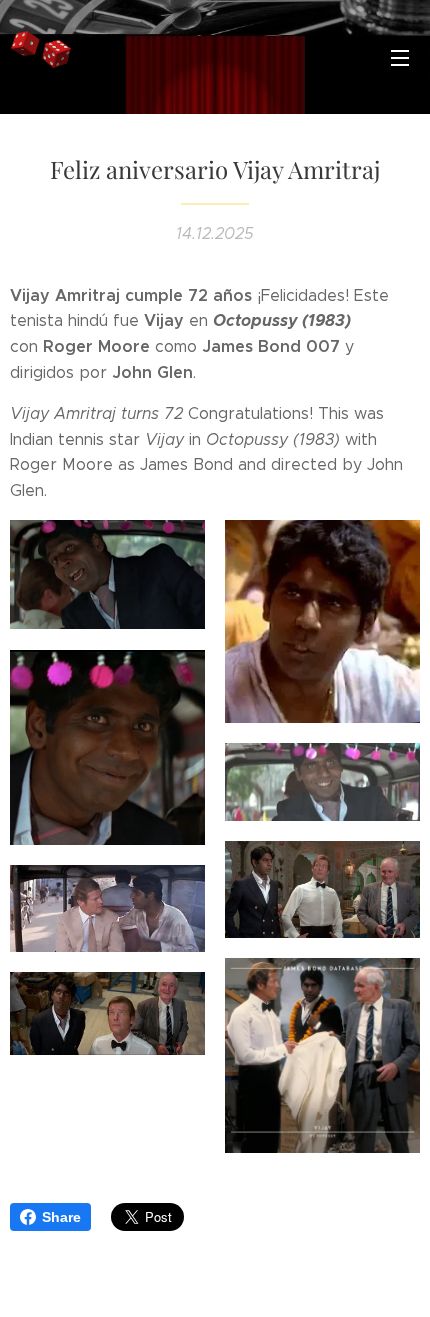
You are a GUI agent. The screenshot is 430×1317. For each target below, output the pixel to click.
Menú (400, 57)
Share (61, 1217)
